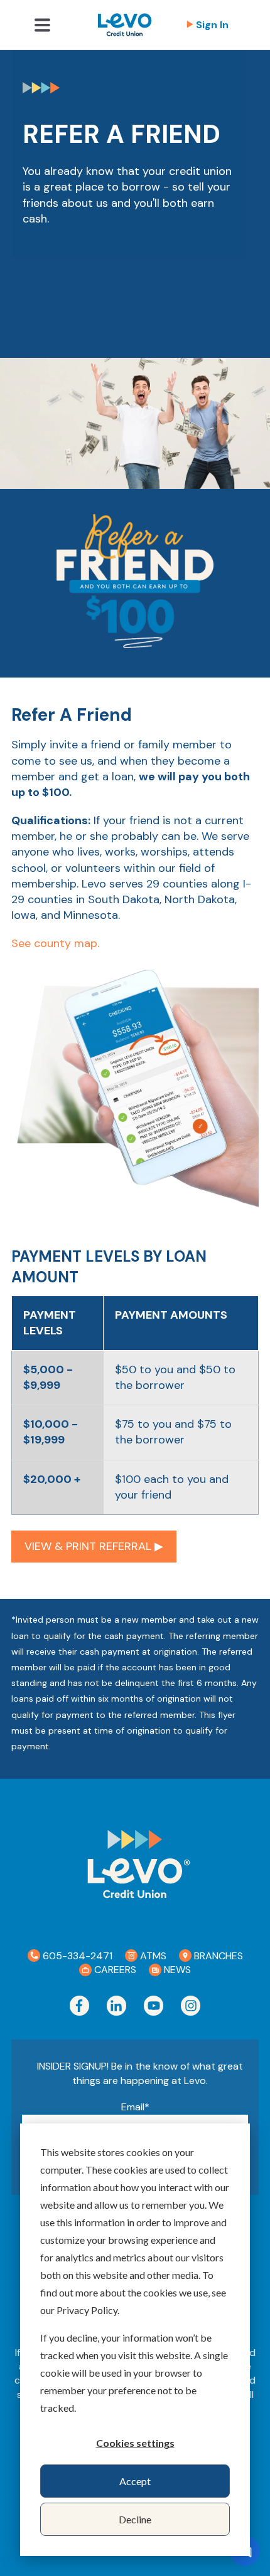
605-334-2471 (76, 1956)
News (176, 1970)
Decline (135, 2519)
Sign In (212, 25)
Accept (135, 2481)
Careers (114, 1970)
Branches (217, 1956)
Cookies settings (135, 2443)
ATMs (152, 1956)
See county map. (55, 943)
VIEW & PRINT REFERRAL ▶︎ (94, 1546)
